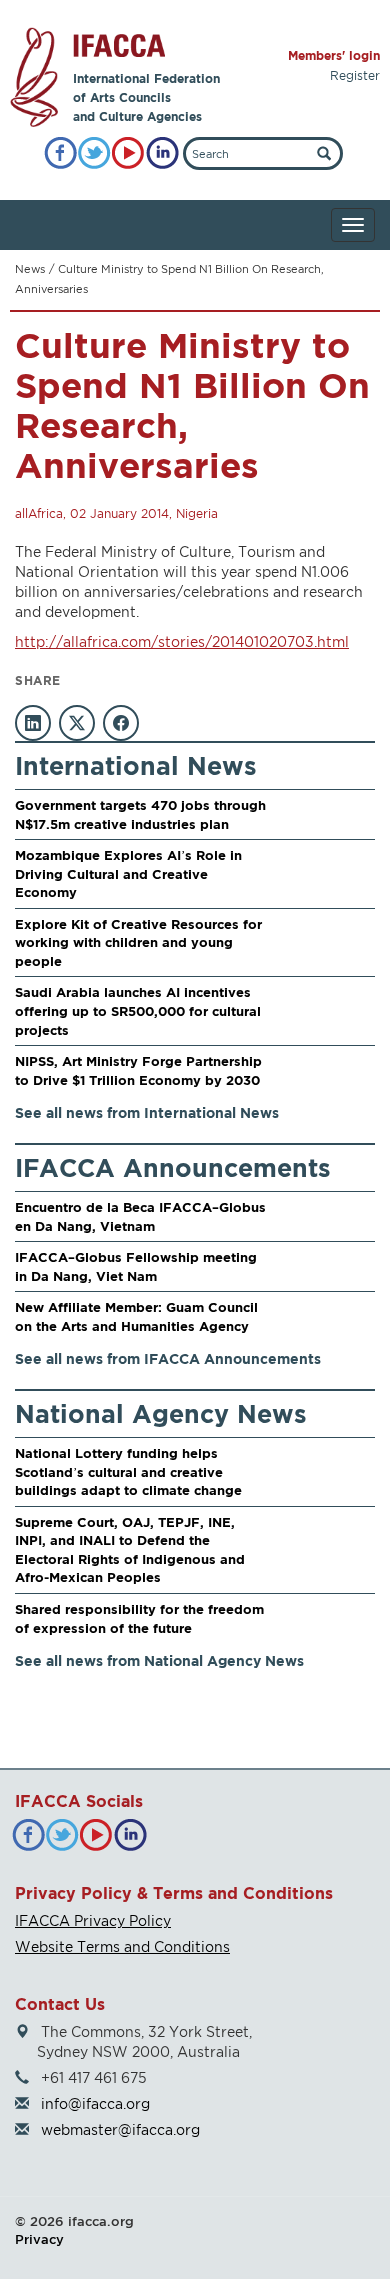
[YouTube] (128, 153)
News (30, 269)
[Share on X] (77, 723)
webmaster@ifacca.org (120, 2129)
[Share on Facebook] (121, 723)
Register (355, 75)
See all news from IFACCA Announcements (168, 1358)
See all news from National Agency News (159, 1660)
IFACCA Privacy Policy (93, 1920)
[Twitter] (94, 153)
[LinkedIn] (162, 153)
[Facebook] (60, 153)
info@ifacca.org (95, 2103)
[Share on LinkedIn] (33, 723)
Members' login (334, 55)
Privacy (39, 2239)
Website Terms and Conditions (122, 1946)
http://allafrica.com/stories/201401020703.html (182, 641)
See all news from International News (147, 1112)
